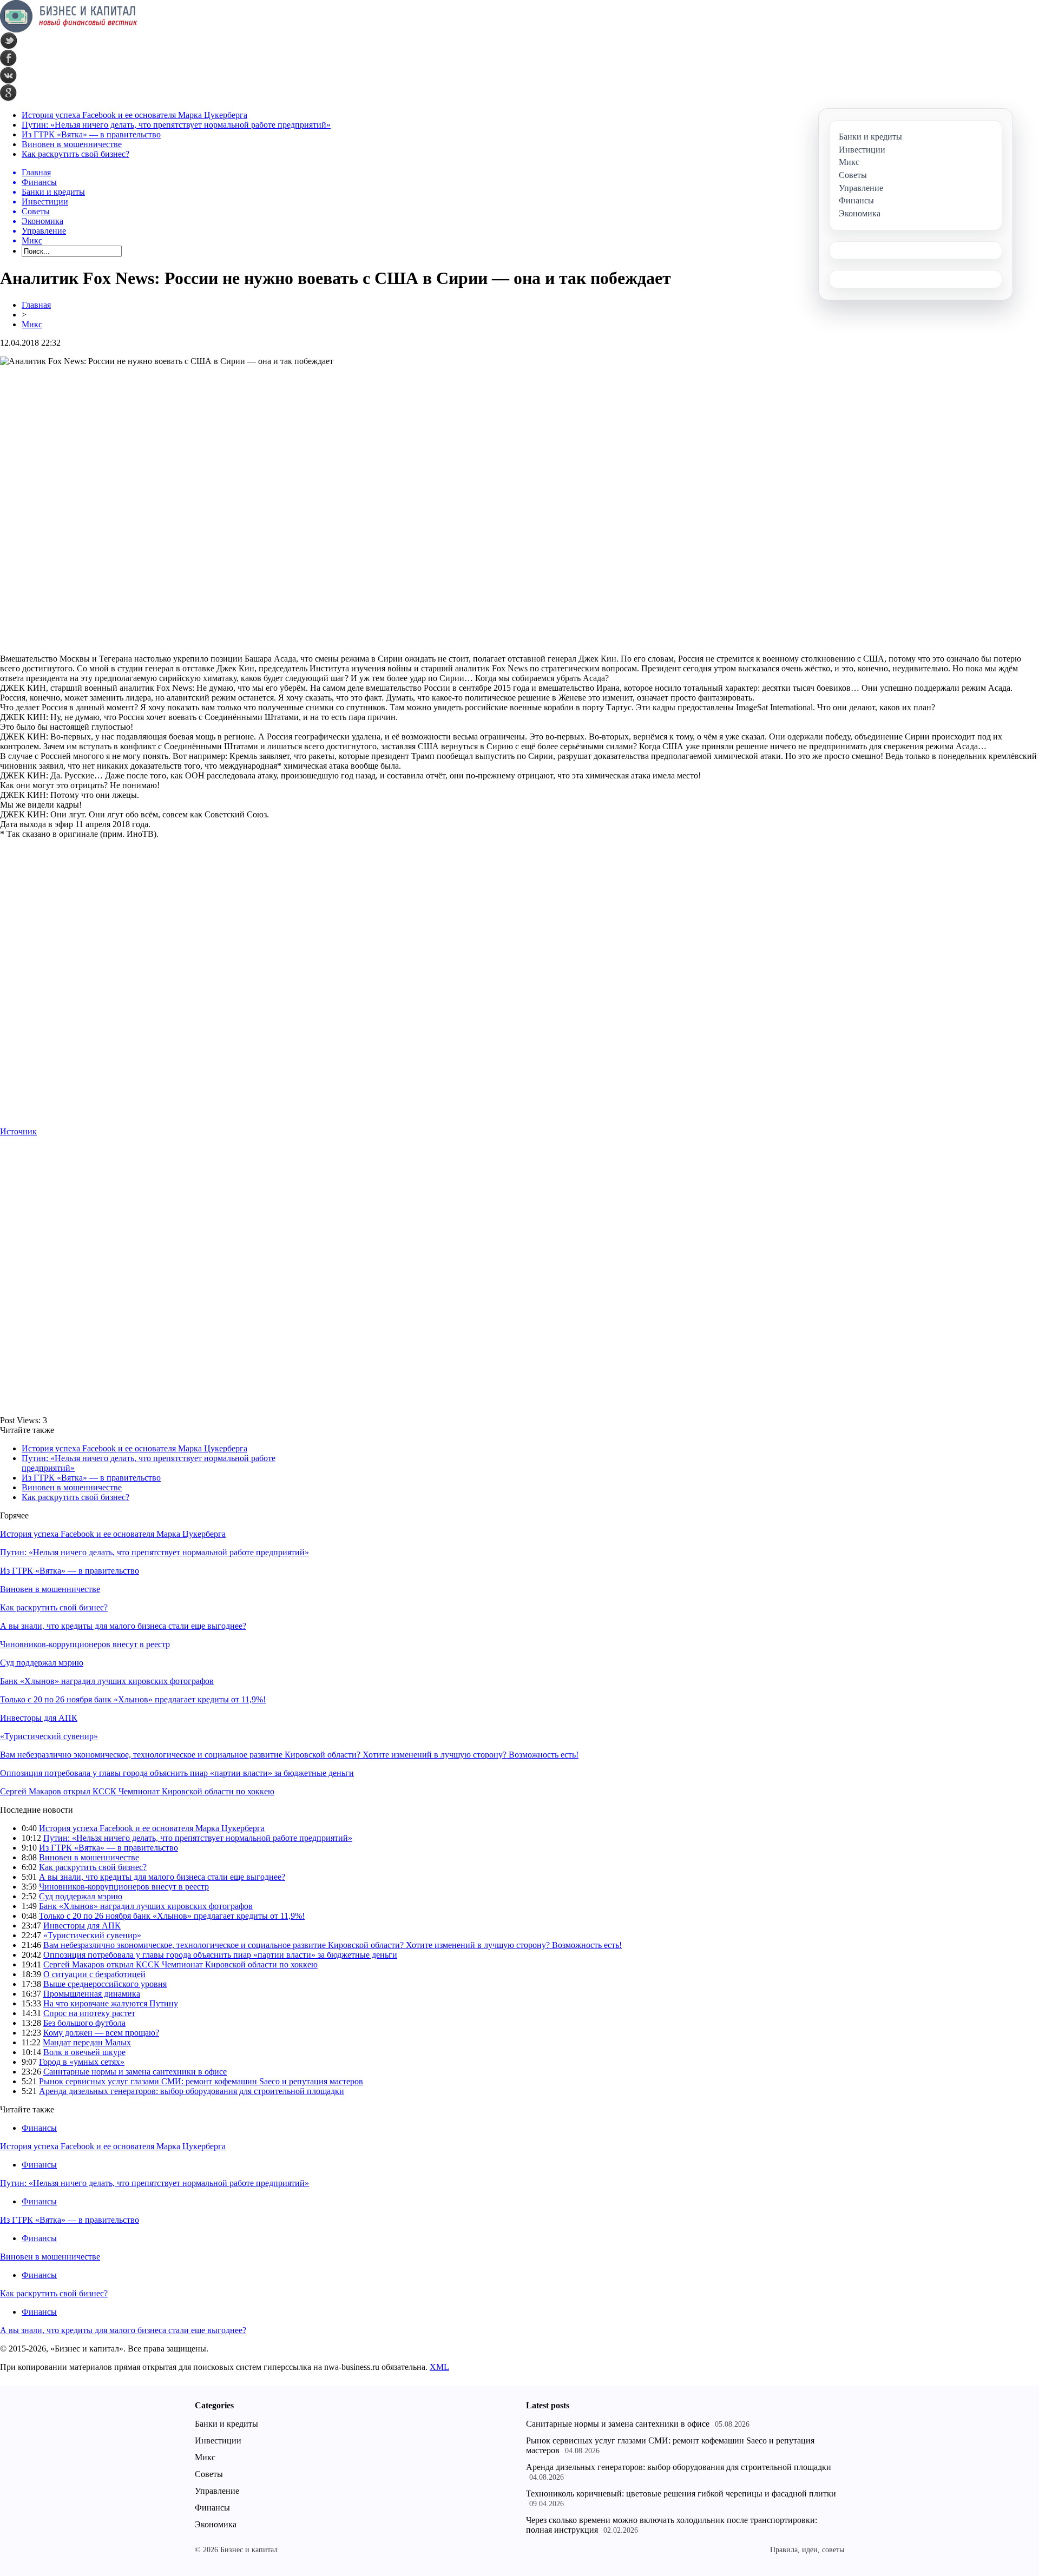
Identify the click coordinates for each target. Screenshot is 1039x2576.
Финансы (39, 2128)
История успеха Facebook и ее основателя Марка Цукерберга (134, 115)
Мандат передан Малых (87, 2042)
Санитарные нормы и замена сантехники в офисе (135, 2072)
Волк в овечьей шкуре (84, 2052)
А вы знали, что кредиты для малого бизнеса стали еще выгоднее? (123, 1626)
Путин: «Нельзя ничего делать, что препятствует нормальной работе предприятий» (176, 125)
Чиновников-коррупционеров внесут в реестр (85, 1644)
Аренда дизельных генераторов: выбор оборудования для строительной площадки (192, 2091)
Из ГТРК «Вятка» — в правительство (91, 134)
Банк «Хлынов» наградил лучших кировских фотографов (107, 1681)
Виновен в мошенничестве (72, 144)
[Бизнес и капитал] (69, 29)
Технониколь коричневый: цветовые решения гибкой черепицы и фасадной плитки (681, 2494)
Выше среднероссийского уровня (105, 1984)
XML (439, 2367)
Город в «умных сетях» (82, 2062)
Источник (18, 1131)
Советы (209, 2474)
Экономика (216, 2524)
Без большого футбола (84, 2023)
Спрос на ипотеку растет (89, 2013)
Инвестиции (218, 2440)
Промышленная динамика (92, 1994)
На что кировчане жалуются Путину (111, 2003)
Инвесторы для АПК (39, 1718)
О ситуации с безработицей (94, 1974)
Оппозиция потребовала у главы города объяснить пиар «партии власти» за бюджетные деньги (177, 1773)
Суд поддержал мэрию (42, 1663)
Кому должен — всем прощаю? (101, 2033)
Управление (217, 2491)
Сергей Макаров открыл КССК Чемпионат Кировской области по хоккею (137, 1791)
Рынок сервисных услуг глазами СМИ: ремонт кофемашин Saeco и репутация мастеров (201, 2081)
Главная (36, 305)
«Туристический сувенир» (49, 1736)
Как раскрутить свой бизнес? (75, 154)
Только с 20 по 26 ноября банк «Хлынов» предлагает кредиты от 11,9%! (133, 1699)
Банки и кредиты (226, 2424)
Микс (32, 324)
